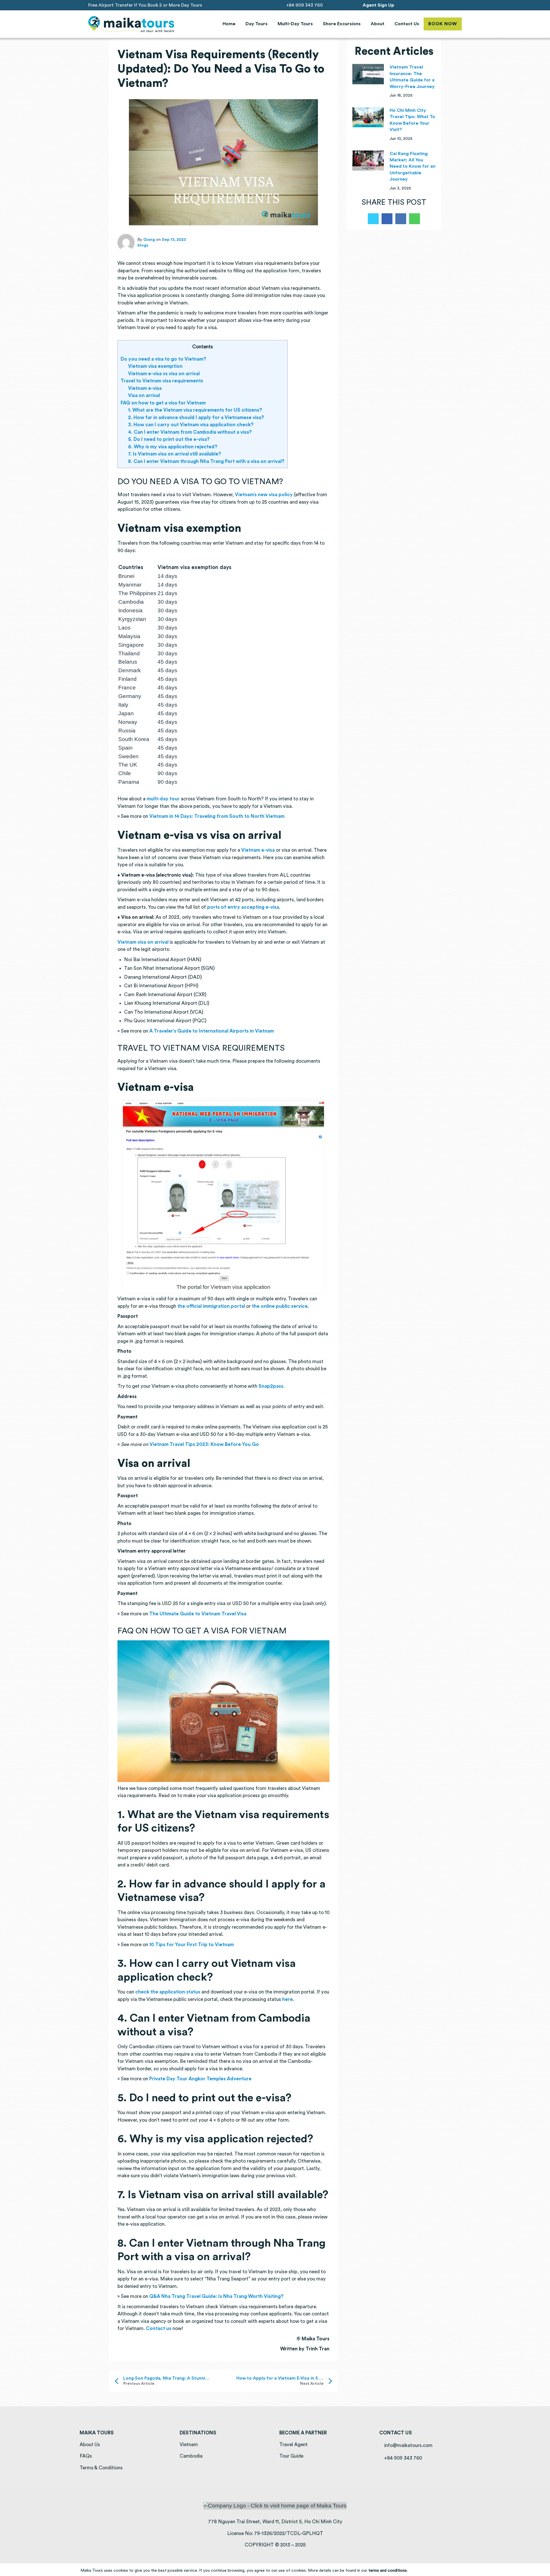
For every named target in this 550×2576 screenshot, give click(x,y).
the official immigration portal (211, 1306)
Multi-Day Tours (295, 24)
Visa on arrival (144, 395)
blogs (143, 245)
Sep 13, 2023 (174, 240)
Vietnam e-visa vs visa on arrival (164, 374)
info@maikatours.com (408, 2445)
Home (229, 24)
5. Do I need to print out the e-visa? (169, 439)
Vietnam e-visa (145, 388)
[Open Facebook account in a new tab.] (436, 5)
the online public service (280, 1306)
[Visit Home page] (131, 24)
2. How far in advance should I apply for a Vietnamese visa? (196, 418)
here (287, 1999)
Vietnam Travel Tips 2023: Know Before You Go (204, 1444)
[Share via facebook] (387, 219)
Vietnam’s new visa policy (264, 495)
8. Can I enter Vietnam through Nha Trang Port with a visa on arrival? (206, 461)
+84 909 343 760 (304, 5)
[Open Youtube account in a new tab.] (452, 5)
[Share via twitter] (373, 219)
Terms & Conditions (101, 2468)
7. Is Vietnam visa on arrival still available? (175, 454)
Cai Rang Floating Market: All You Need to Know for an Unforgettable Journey (412, 167)
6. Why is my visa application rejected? (173, 447)
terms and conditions (388, 2571)
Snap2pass (271, 1386)
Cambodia (191, 2456)
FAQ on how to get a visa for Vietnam (163, 403)
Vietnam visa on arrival (143, 942)
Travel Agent (293, 2445)
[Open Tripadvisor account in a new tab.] (460, 5)
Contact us (159, 2328)
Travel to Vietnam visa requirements (162, 381)
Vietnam (189, 2445)
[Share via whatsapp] (415, 219)
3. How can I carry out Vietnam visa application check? (191, 425)
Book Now (443, 24)
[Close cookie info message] (542, 2570)
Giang (149, 240)
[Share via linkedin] (401, 219)
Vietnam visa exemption (155, 366)
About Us (90, 2445)
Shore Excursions (342, 24)
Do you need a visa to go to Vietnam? (163, 359)
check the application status (168, 1992)
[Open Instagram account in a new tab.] (444, 5)
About (378, 24)
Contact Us (407, 24)
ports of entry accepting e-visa (243, 907)
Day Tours (257, 24)
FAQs (86, 2456)
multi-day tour (163, 799)
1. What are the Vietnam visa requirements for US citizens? (195, 410)
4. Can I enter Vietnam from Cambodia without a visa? (190, 432)
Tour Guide (291, 2456)
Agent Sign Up (378, 5)
